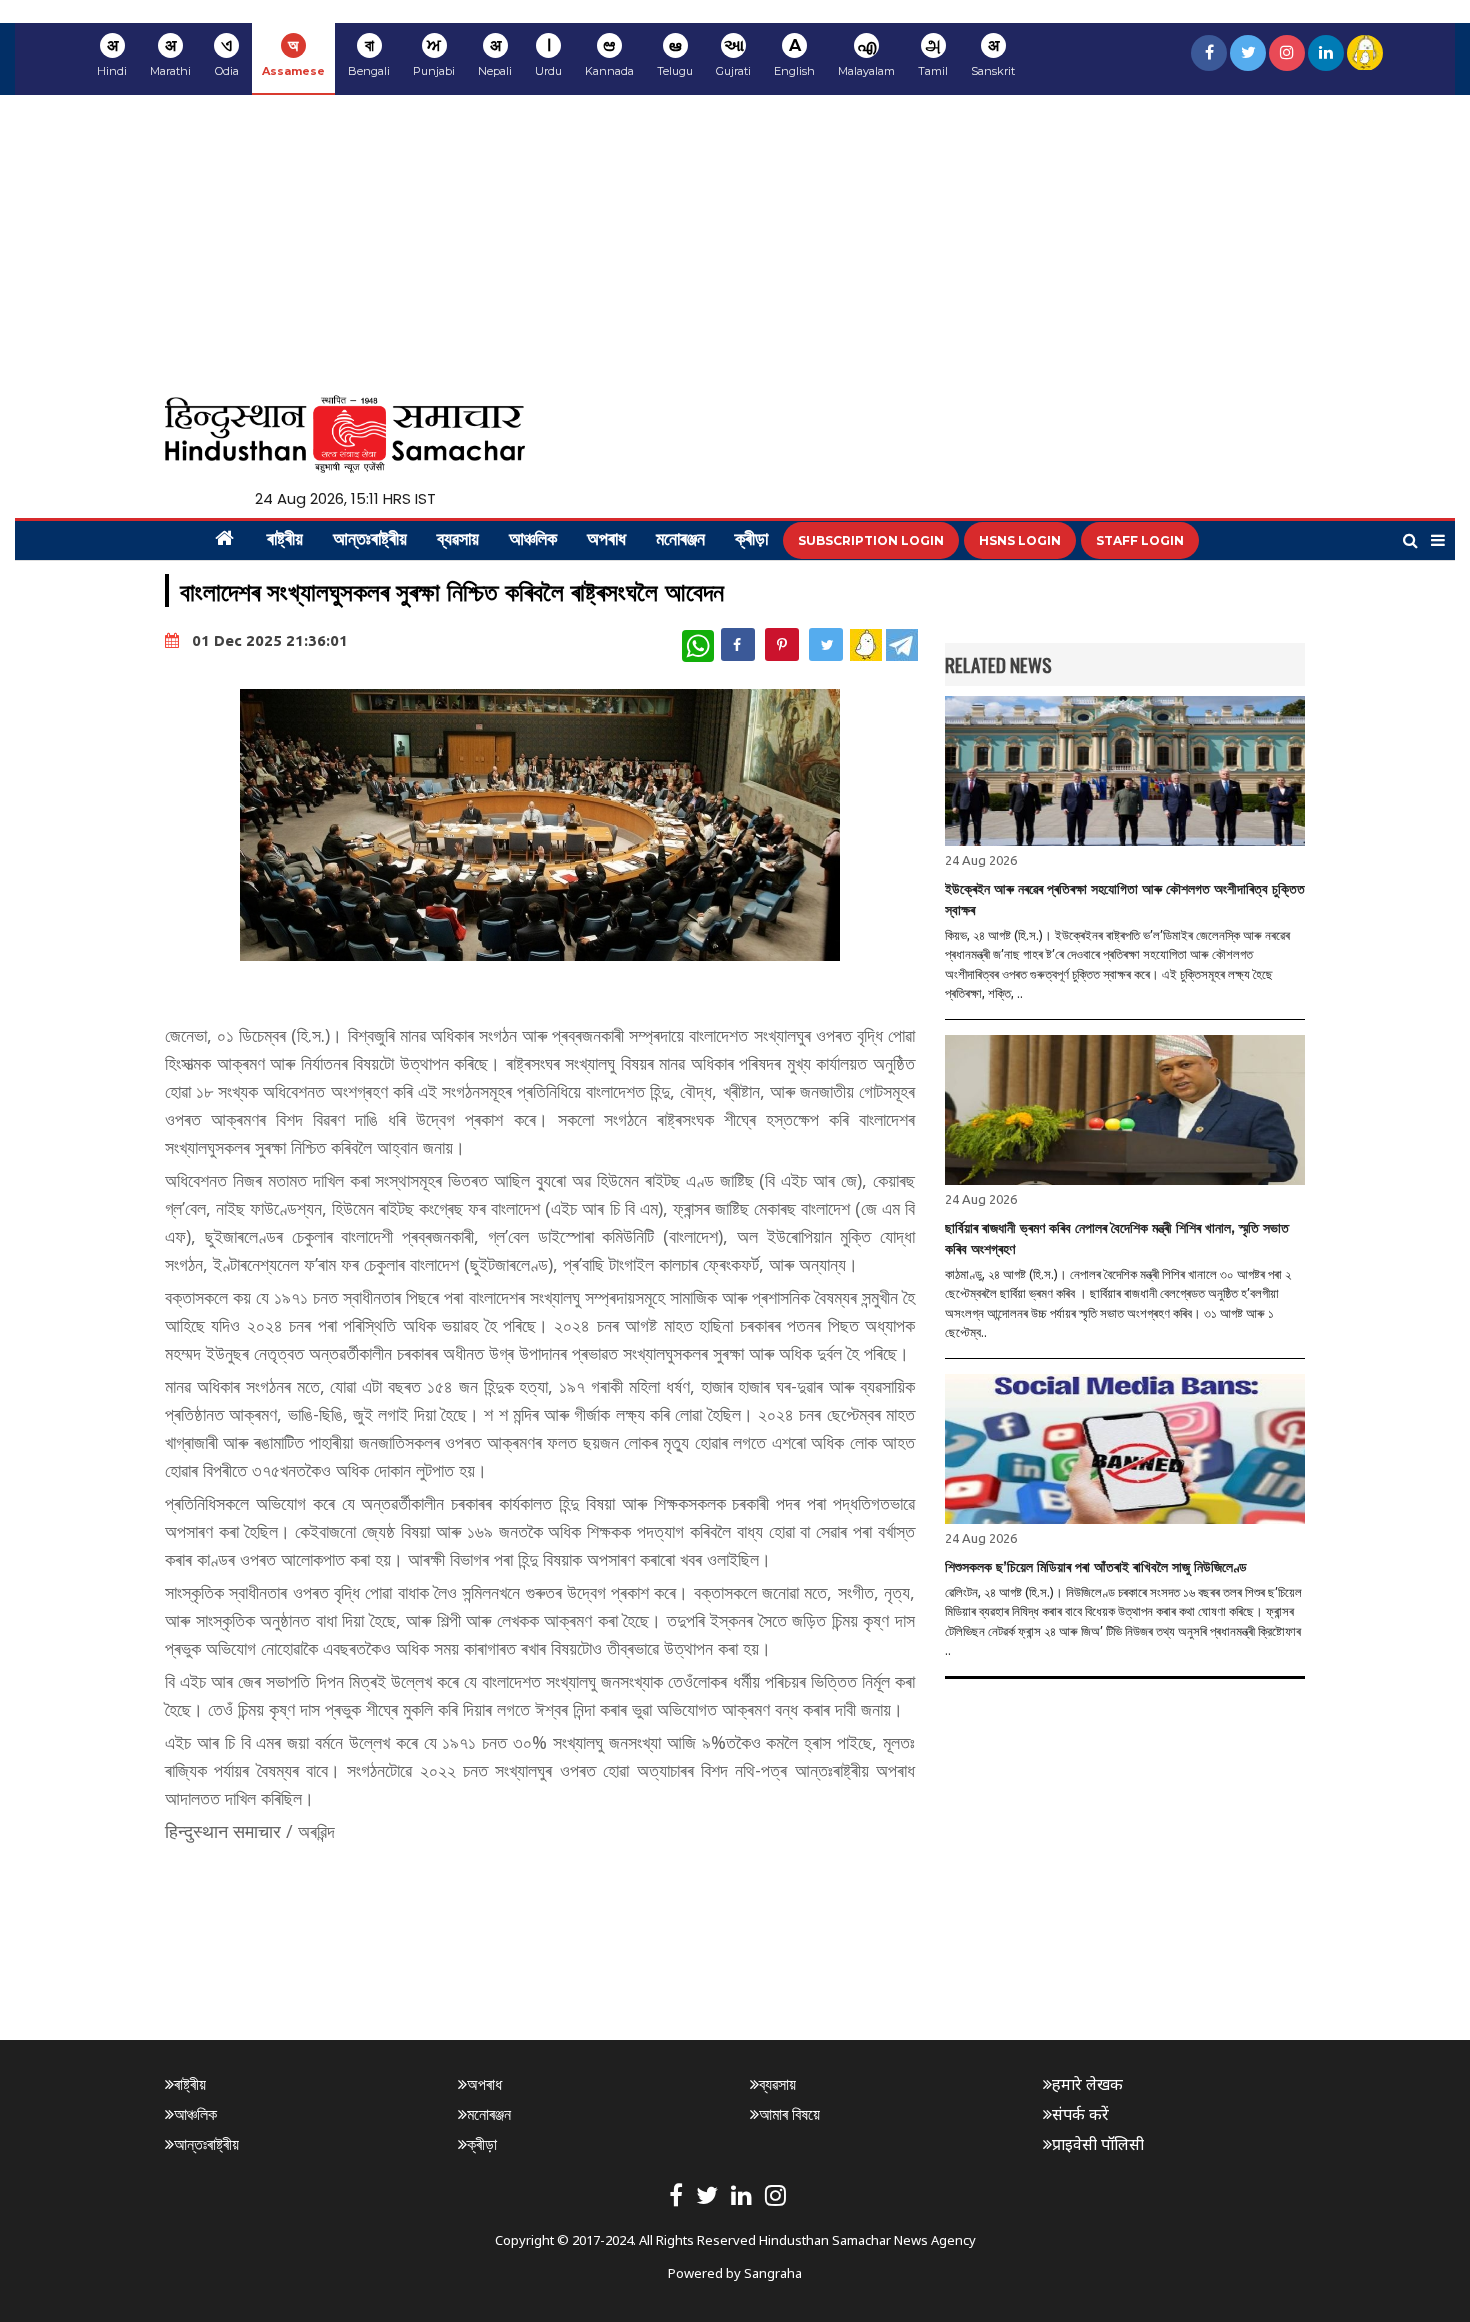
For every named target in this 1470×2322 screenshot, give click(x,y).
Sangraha (773, 2273)
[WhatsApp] (698, 646)
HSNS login (1020, 540)
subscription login (871, 540)
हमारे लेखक (1087, 2084)
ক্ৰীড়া (751, 541)
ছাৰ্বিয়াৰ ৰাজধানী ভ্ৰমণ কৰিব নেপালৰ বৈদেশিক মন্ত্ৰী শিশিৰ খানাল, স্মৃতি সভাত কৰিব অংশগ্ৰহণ (1117, 1238)
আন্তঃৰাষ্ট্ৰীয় (370, 541)
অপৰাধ (606, 541)
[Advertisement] (735, 245)
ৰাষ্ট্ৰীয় (285, 541)
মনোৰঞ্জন (680, 541)
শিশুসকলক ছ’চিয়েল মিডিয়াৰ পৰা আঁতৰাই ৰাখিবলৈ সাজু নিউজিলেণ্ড (1096, 1567)
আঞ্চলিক (533, 541)
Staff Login (1140, 540)
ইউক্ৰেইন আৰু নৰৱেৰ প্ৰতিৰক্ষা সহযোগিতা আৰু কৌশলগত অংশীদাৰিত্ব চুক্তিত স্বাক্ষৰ (1125, 899)
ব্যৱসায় (458, 541)
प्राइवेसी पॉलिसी (1098, 2144)
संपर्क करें (1080, 2114)
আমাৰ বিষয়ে (789, 2114)
